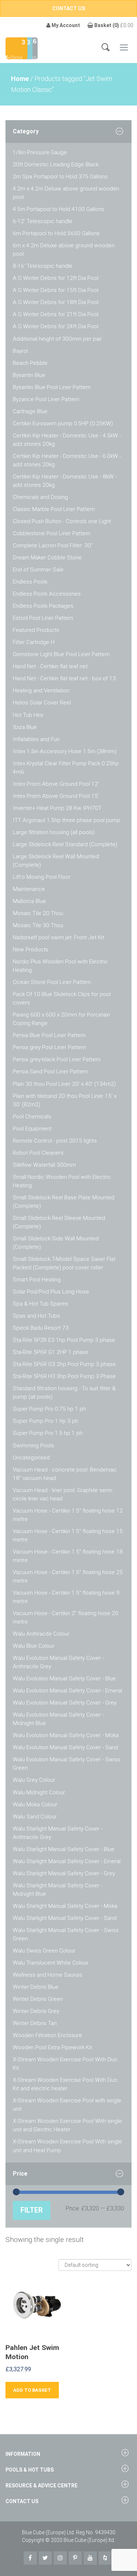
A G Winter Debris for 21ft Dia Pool (56, 314)
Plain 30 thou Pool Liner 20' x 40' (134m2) (64, 1084)
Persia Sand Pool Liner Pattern (50, 1072)
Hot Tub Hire (28, 715)
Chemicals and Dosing (40, 497)
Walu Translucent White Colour (51, 1963)
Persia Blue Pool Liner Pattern (49, 1035)
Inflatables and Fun (36, 739)
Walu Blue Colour (34, 1646)
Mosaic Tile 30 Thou (38, 925)
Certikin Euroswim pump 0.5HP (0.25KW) (63, 423)
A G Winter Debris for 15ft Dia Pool (56, 290)
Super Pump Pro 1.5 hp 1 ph (48, 1433)
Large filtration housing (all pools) (54, 832)
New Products (31, 950)
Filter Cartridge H (34, 642)
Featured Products (36, 630)
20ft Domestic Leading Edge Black (56, 164)
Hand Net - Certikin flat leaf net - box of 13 (64, 678)
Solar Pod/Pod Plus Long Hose (51, 1292)
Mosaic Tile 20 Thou (38, 913)
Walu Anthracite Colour (41, 1634)
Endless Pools (30, 582)
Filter (32, 2210)
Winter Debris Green (38, 1999)
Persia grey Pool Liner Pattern (49, 1047)
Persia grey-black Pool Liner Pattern (57, 1059)
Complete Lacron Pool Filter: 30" (53, 545)
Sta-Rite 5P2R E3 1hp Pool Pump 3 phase (64, 1340)
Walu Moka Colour (35, 1805)
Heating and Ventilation (41, 691)
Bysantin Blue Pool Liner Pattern (52, 387)
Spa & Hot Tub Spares (40, 1304)
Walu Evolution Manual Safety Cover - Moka (66, 1735)
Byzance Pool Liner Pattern (46, 399)
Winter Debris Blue (36, 1987)
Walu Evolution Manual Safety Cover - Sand (65, 1747)
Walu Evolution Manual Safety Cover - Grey (65, 1703)
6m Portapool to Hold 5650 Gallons (56, 233)
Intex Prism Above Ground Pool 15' (56, 796)
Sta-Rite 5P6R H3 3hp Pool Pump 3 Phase (64, 1376)
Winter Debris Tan (35, 2023)
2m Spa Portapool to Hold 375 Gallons (60, 177)
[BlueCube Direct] (16, 48)
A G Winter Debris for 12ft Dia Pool (56, 278)
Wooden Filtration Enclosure (47, 2035)
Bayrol (20, 351)
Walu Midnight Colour (39, 1792)
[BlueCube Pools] (31, 48)
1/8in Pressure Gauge (40, 152)
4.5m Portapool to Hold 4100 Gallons (58, 209)
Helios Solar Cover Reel (42, 703)
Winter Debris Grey (36, 2011)
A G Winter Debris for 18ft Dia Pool (56, 302)
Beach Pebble (30, 363)
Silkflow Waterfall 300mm (44, 1165)
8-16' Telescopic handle (43, 266)
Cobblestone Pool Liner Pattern (52, 533)
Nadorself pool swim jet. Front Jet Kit (58, 937)
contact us (69, 8)
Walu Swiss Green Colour (44, 1951)
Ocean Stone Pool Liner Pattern (52, 982)
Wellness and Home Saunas (47, 1975)
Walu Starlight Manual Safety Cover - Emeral (67, 1861)
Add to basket (32, 2390)
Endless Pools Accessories (47, 594)
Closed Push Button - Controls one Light (62, 521)
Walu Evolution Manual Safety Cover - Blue (64, 1679)
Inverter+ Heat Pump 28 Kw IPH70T (57, 808)
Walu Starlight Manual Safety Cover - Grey (64, 1873)
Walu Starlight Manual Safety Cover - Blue (64, 1849)
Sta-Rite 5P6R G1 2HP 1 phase (51, 1352)
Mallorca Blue (29, 901)
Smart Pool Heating (37, 1280)
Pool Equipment (32, 1129)
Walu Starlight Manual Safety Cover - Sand (65, 1918)
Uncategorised (31, 1458)
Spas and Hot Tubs (36, 1316)
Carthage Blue (30, 411)
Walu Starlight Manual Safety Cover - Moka (65, 1906)
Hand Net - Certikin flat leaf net (50, 666)
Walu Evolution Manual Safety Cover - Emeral (67, 1691)
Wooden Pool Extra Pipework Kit (52, 2047)
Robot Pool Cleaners (38, 1153)
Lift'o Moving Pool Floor (42, 877)
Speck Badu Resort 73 (41, 1328)
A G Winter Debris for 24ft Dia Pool (56, 326)
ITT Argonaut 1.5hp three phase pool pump (66, 820)
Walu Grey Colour (34, 1780)
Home (20, 79)
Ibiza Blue (25, 727)
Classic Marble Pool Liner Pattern (54, 509)
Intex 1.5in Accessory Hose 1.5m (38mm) (65, 751)
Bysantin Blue (29, 375)
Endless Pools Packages (43, 606)
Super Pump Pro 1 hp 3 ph (45, 1421)
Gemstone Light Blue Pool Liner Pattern (61, 654)
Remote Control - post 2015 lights (55, 1141)
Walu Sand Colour (35, 1817)
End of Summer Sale (38, 570)
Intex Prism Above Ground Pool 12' (56, 784)
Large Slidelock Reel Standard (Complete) (65, 844)
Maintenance (29, 889)
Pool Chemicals (32, 1117)
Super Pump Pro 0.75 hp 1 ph (49, 1409)
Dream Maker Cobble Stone (47, 558)
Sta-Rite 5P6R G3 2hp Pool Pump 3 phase (64, 1364)
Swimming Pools (33, 1446)
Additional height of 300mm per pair (57, 339)
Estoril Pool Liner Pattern (43, 618)
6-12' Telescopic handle (43, 221)
